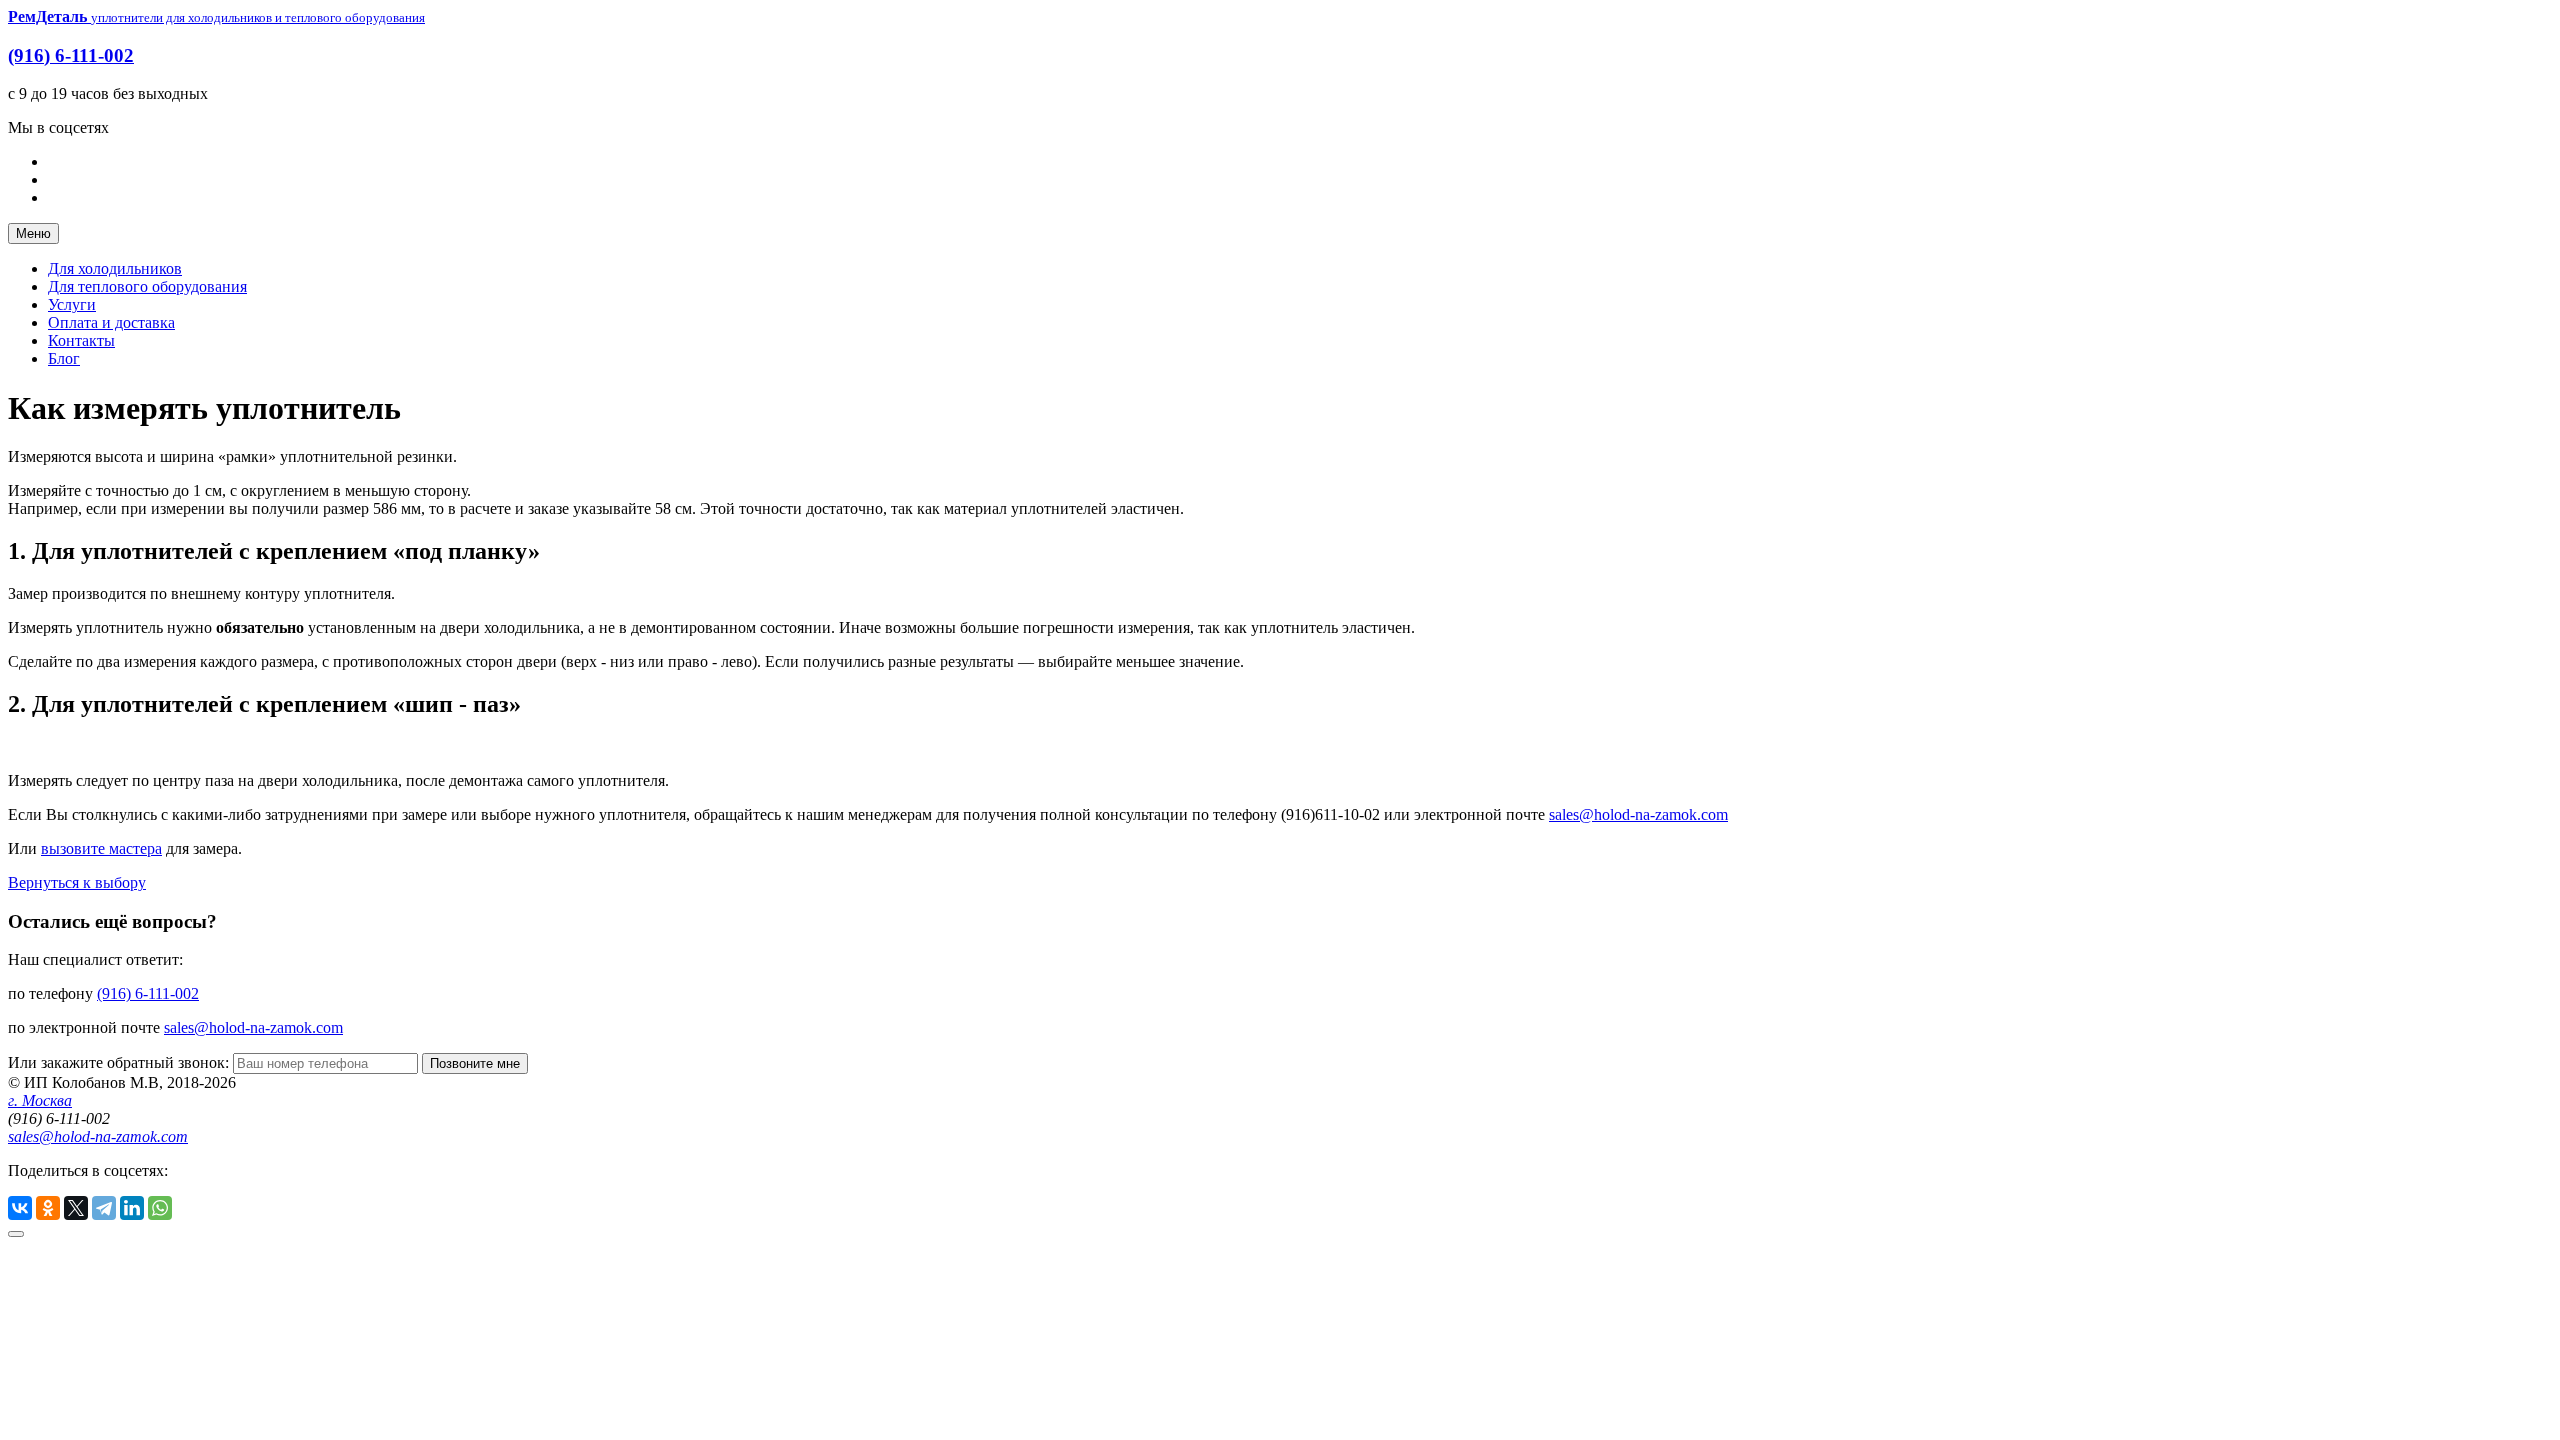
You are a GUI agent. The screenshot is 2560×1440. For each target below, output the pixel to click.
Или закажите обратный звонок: (120, 1062)
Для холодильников (115, 268)
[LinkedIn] (132, 1208)
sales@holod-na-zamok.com (1638, 814)
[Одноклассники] (48, 1208)
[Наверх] (16, 1234)
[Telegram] (104, 1208)
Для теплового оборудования (147, 286)
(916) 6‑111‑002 (71, 55)
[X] (76, 1208)
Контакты (81, 340)
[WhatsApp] (160, 1208)
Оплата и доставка (111, 322)
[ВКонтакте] (20, 1208)
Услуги (72, 304)
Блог (64, 358)
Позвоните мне (475, 1063)
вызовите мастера (101, 848)
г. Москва (40, 1100)
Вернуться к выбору (77, 882)
